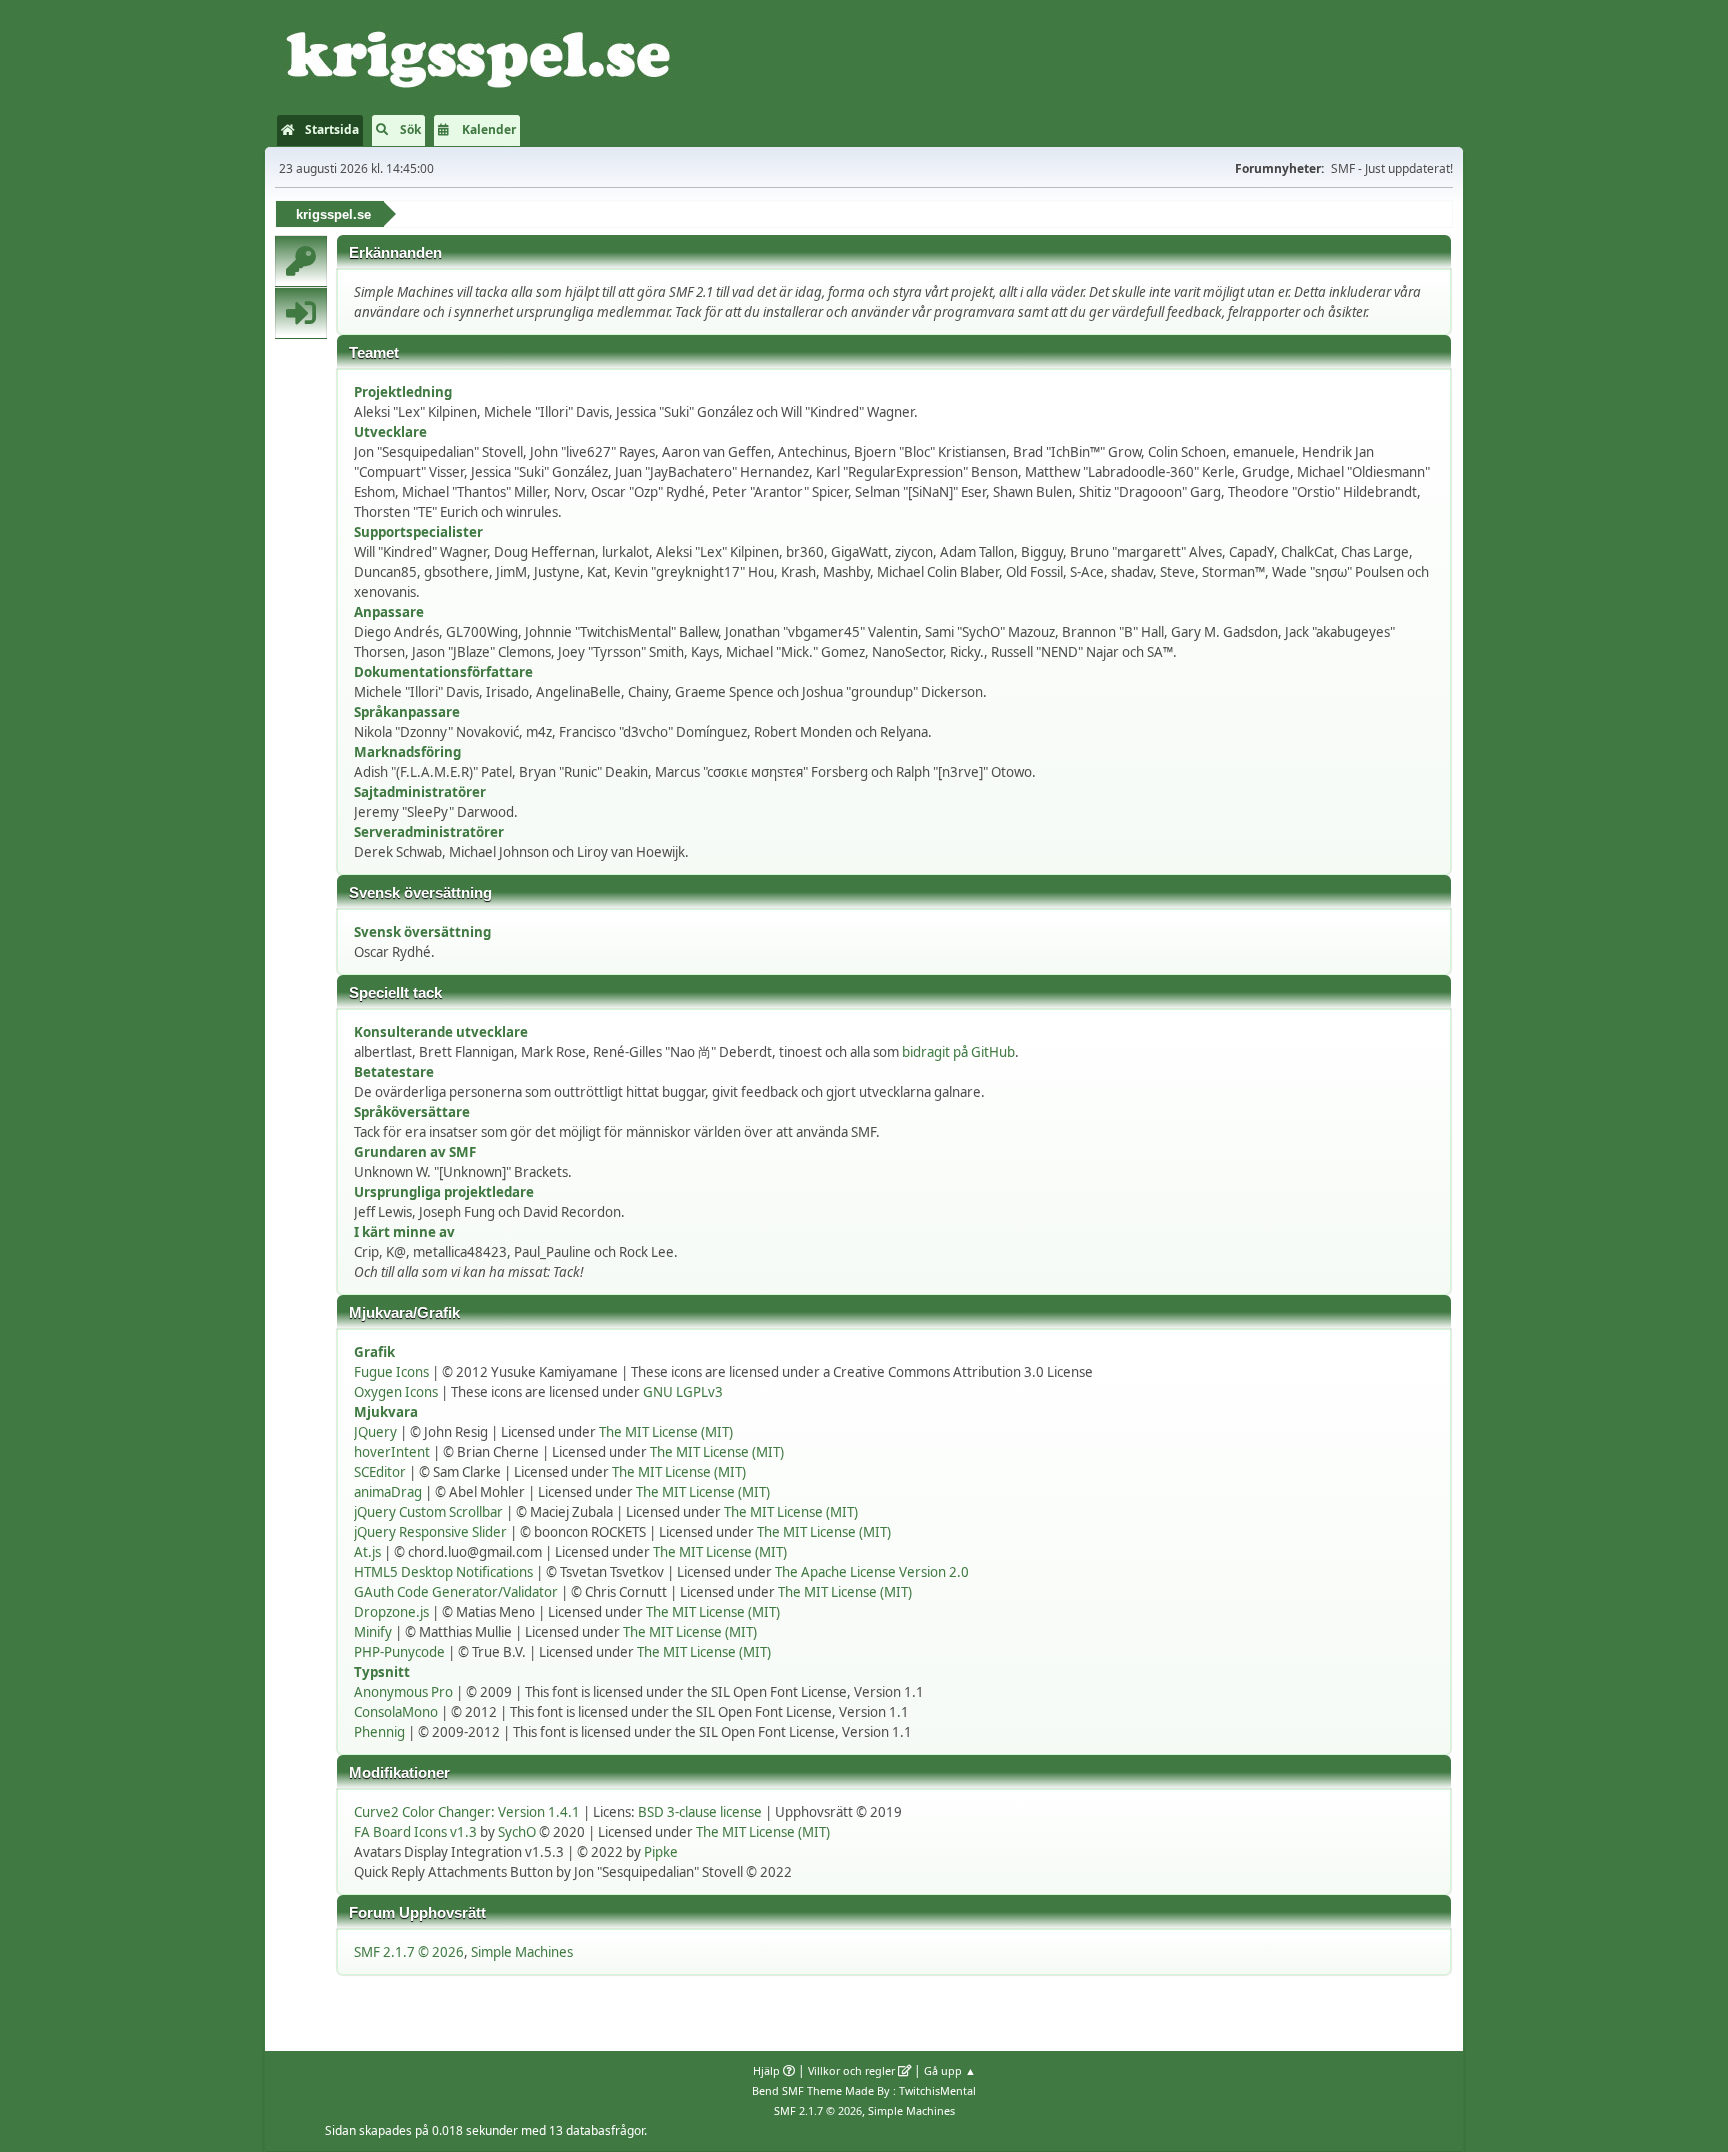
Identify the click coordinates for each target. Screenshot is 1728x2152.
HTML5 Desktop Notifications (443, 1572)
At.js (367, 1552)
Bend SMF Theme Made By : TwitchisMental (864, 2090)
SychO (517, 1832)
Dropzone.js (391, 1612)
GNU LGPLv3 (683, 1392)
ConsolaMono (396, 1712)
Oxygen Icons (396, 1392)
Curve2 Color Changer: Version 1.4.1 (467, 1812)
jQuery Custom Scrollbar (428, 1512)
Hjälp (766, 2070)
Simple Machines (522, 1952)
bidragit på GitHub (958, 1052)
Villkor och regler (851, 2070)
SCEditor (380, 1472)
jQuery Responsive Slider (430, 1532)
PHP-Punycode (399, 1652)
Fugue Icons (391, 1372)
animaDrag (388, 1492)
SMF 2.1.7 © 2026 (409, 1952)
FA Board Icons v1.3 (415, 1832)
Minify (373, 1632)
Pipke (661, 1852)
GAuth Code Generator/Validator (456, 1592)
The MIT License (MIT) (666, 1432)
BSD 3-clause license (700, 1812)
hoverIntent (392, 1452)
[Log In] (301, 313)
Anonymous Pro (403, 1692)
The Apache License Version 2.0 (872, 1572)
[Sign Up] (301, 261)
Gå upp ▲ (950, 2070)
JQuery (375, 1432)
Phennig (379, 1732)
